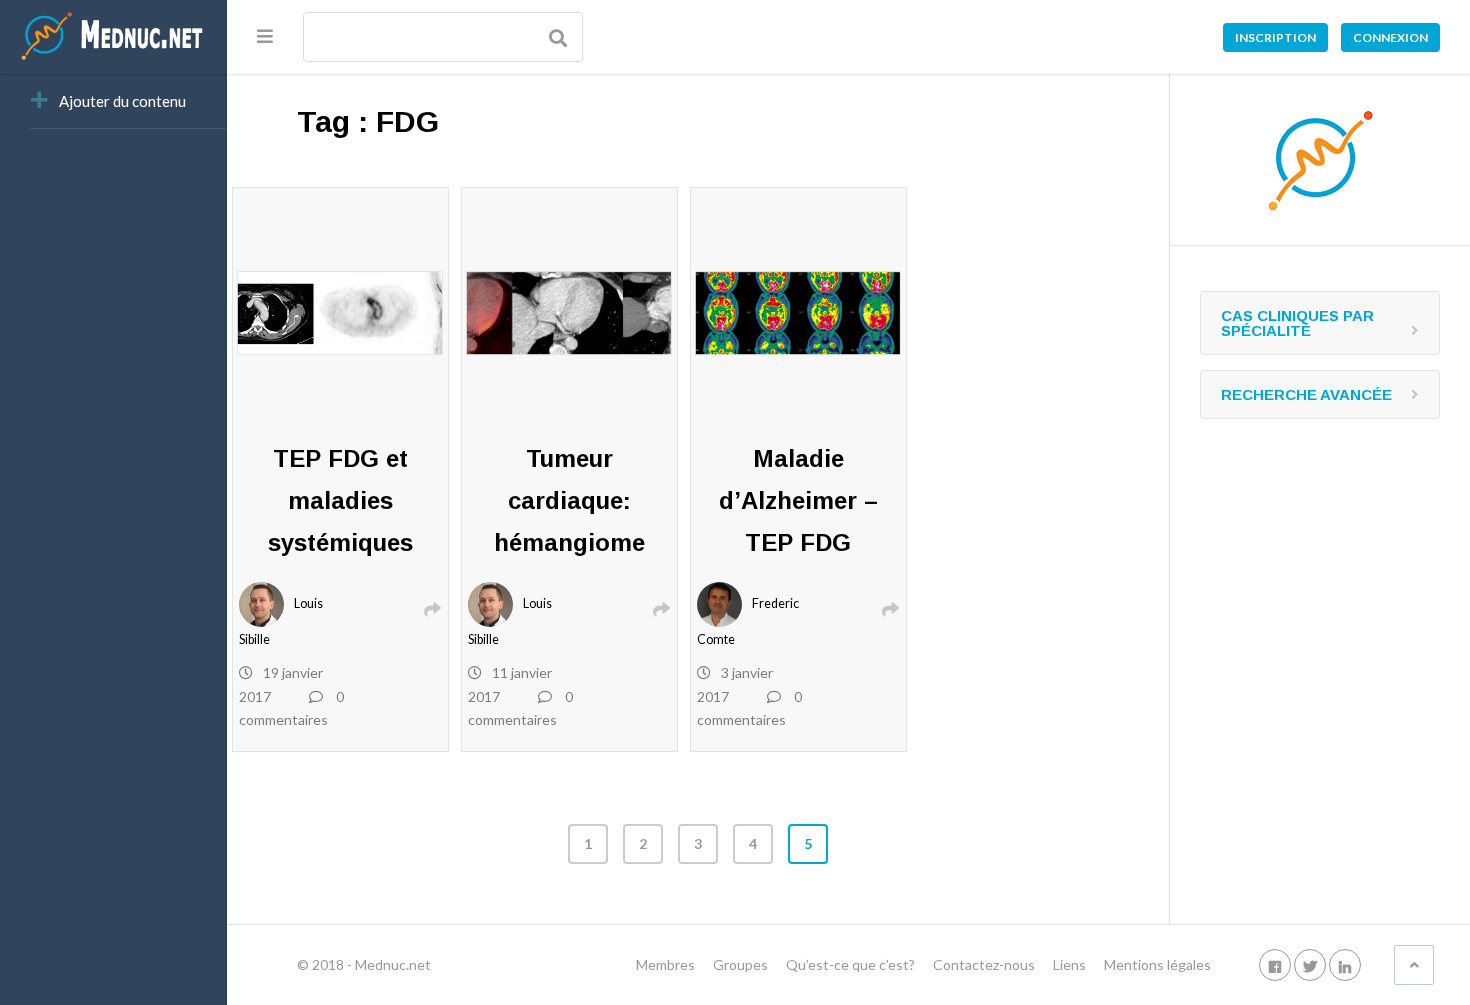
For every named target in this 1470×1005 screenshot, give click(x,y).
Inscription (1275, 37)
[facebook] (1275, 964)
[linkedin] (1345, 964)
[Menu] (265, 36)
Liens (1069, 964)
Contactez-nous (984, 964)
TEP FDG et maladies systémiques (340, 500)
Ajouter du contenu (122, 101)
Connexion (1390, 37)
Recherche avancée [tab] (1306, 394)
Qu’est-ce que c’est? (850, 964)
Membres (665, 964)
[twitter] (1310, 964)
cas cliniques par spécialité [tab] (1297, 323)
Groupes (740, 964)
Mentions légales (1157, 964)
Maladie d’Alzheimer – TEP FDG (798, 500)
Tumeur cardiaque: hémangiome (569, 500)
